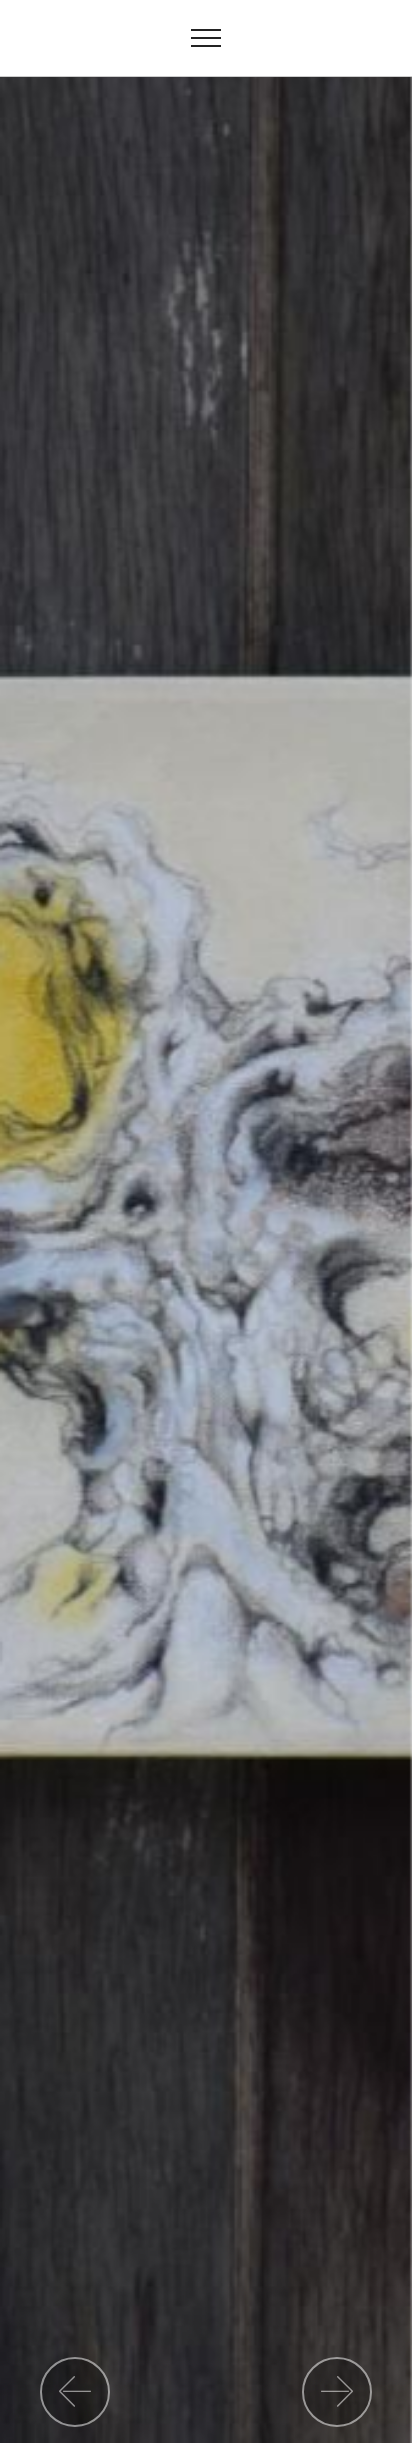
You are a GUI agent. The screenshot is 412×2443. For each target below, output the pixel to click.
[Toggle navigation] (206, 38)
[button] (75, 2392)
